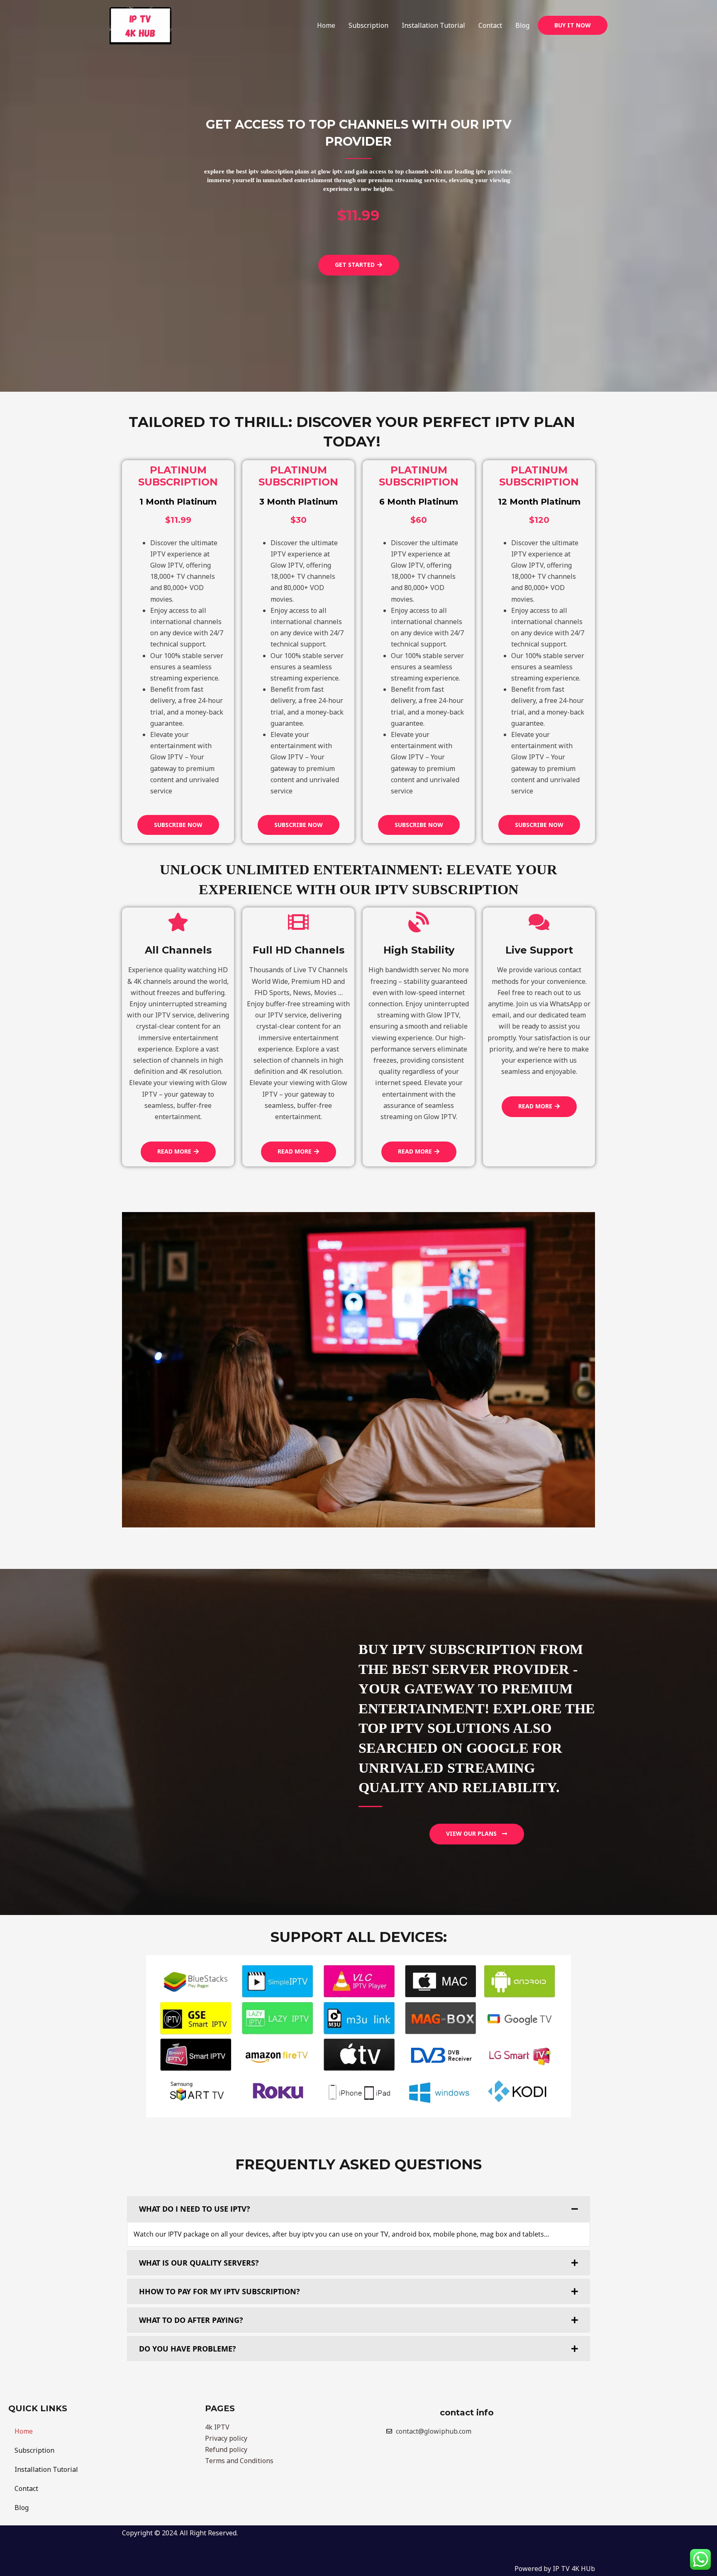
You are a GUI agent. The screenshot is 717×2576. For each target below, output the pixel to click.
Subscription (368, 25)
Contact (490, 25)
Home (326, 25)
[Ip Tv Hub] (141, 25)
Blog (522, 25)
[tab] (358, 2209)
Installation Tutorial (433, 25)
